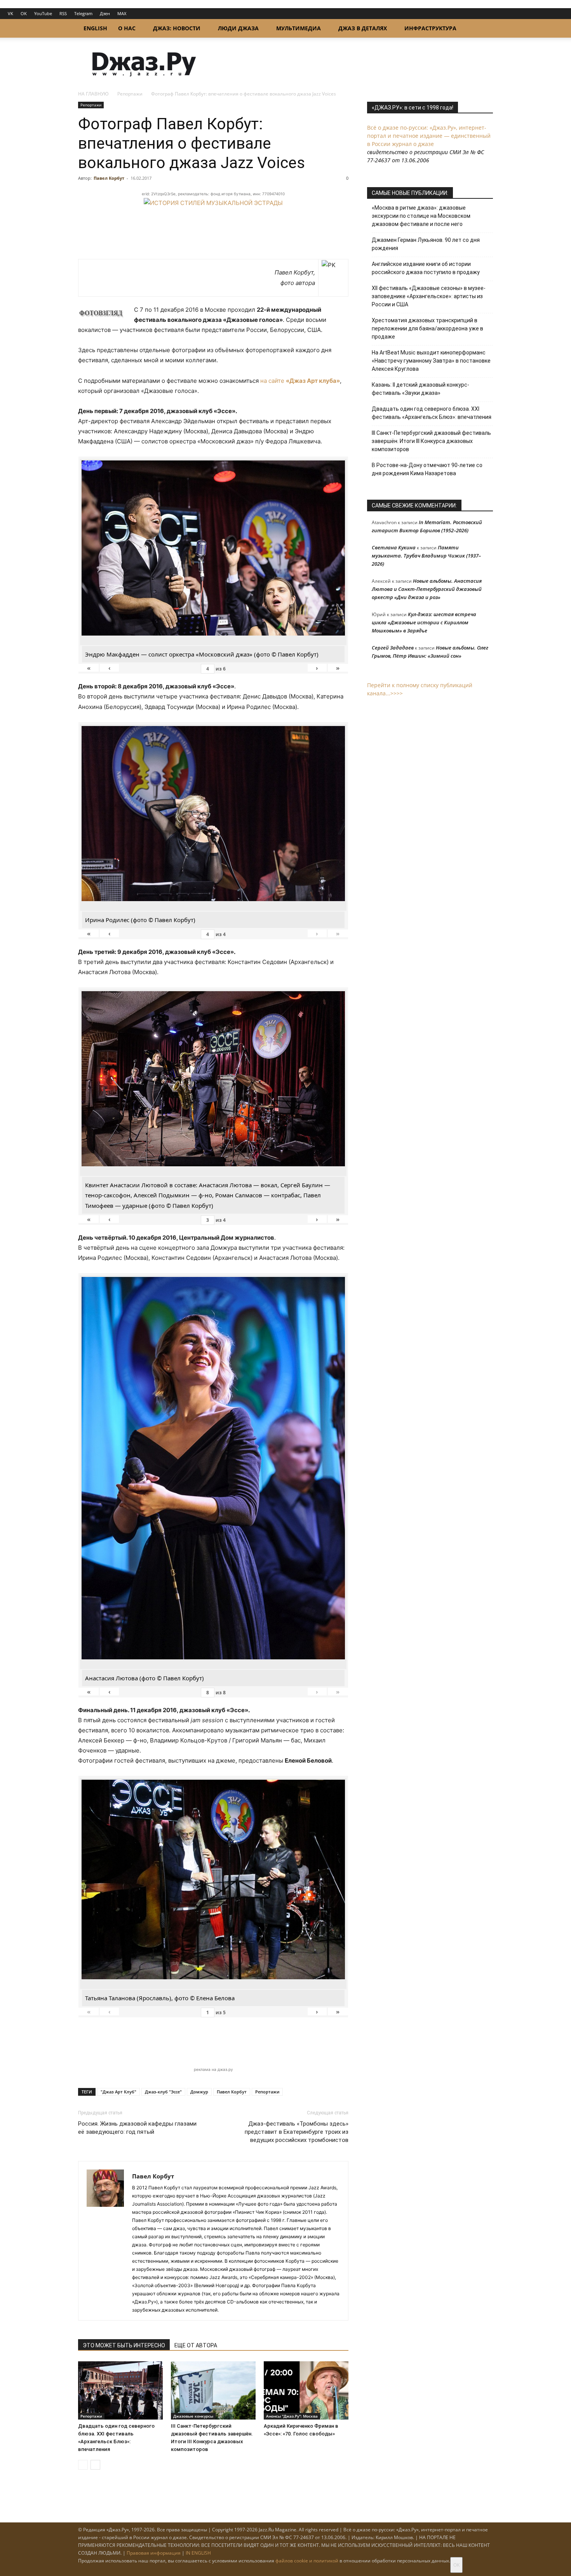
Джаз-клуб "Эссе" (163, 2092)
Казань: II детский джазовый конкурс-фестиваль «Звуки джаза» (420, 389)
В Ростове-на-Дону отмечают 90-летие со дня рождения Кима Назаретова (427, 469)
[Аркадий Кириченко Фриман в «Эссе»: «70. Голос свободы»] (306, 2390)
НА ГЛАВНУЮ (93, 94)
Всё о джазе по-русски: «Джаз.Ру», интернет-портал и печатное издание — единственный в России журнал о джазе (429, 136)
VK (10, 13)
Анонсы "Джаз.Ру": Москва (292, 2416)
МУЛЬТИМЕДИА (299, 28)
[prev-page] (83, 2465)
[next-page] (95, 2465)
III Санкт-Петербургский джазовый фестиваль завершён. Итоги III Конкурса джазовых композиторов (431, 441)
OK (24, 13)
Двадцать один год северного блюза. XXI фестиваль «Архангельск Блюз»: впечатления (432, 413)
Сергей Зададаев (393, 648)
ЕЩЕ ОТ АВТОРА (196, 2345)
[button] (484, 29)
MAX (122, 13)
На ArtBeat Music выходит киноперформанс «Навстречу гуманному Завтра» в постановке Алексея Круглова (431, 361)
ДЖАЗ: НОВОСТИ (177, 28)
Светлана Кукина (394, 547)
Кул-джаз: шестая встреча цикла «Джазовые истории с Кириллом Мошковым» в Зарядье (424, 622)
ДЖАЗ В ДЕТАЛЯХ (363, 28)
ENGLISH (95, 28)
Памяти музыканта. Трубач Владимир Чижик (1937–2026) (426, 556)
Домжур (199, 2092)
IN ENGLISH (198, 2553)
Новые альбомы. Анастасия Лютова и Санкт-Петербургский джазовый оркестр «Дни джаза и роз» (427, 589)
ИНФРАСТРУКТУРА (430, 28)
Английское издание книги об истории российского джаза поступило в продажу (426, 268)
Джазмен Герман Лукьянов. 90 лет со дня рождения (426, 244)
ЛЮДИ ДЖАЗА (238, 28)
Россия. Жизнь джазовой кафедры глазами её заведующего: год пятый (137, 2128)
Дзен (105, 13)
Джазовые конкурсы (193, 2416)
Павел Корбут (109, 178)
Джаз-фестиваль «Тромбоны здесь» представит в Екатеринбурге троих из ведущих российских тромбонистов (297, 2132)
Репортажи (130, 94)
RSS (63, 13)
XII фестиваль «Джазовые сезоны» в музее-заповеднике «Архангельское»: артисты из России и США (429, 296)
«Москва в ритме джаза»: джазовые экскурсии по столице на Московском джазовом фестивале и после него (421, 216)
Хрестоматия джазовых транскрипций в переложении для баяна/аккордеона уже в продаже (427, 328)
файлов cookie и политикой (307, 2561)
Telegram (83, 13)
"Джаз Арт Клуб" (118, 2092)
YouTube (43, 13)
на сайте (300, 381)
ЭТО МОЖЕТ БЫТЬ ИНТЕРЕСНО (124, 2345)
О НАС (127, 28)
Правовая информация (154, 2553)
